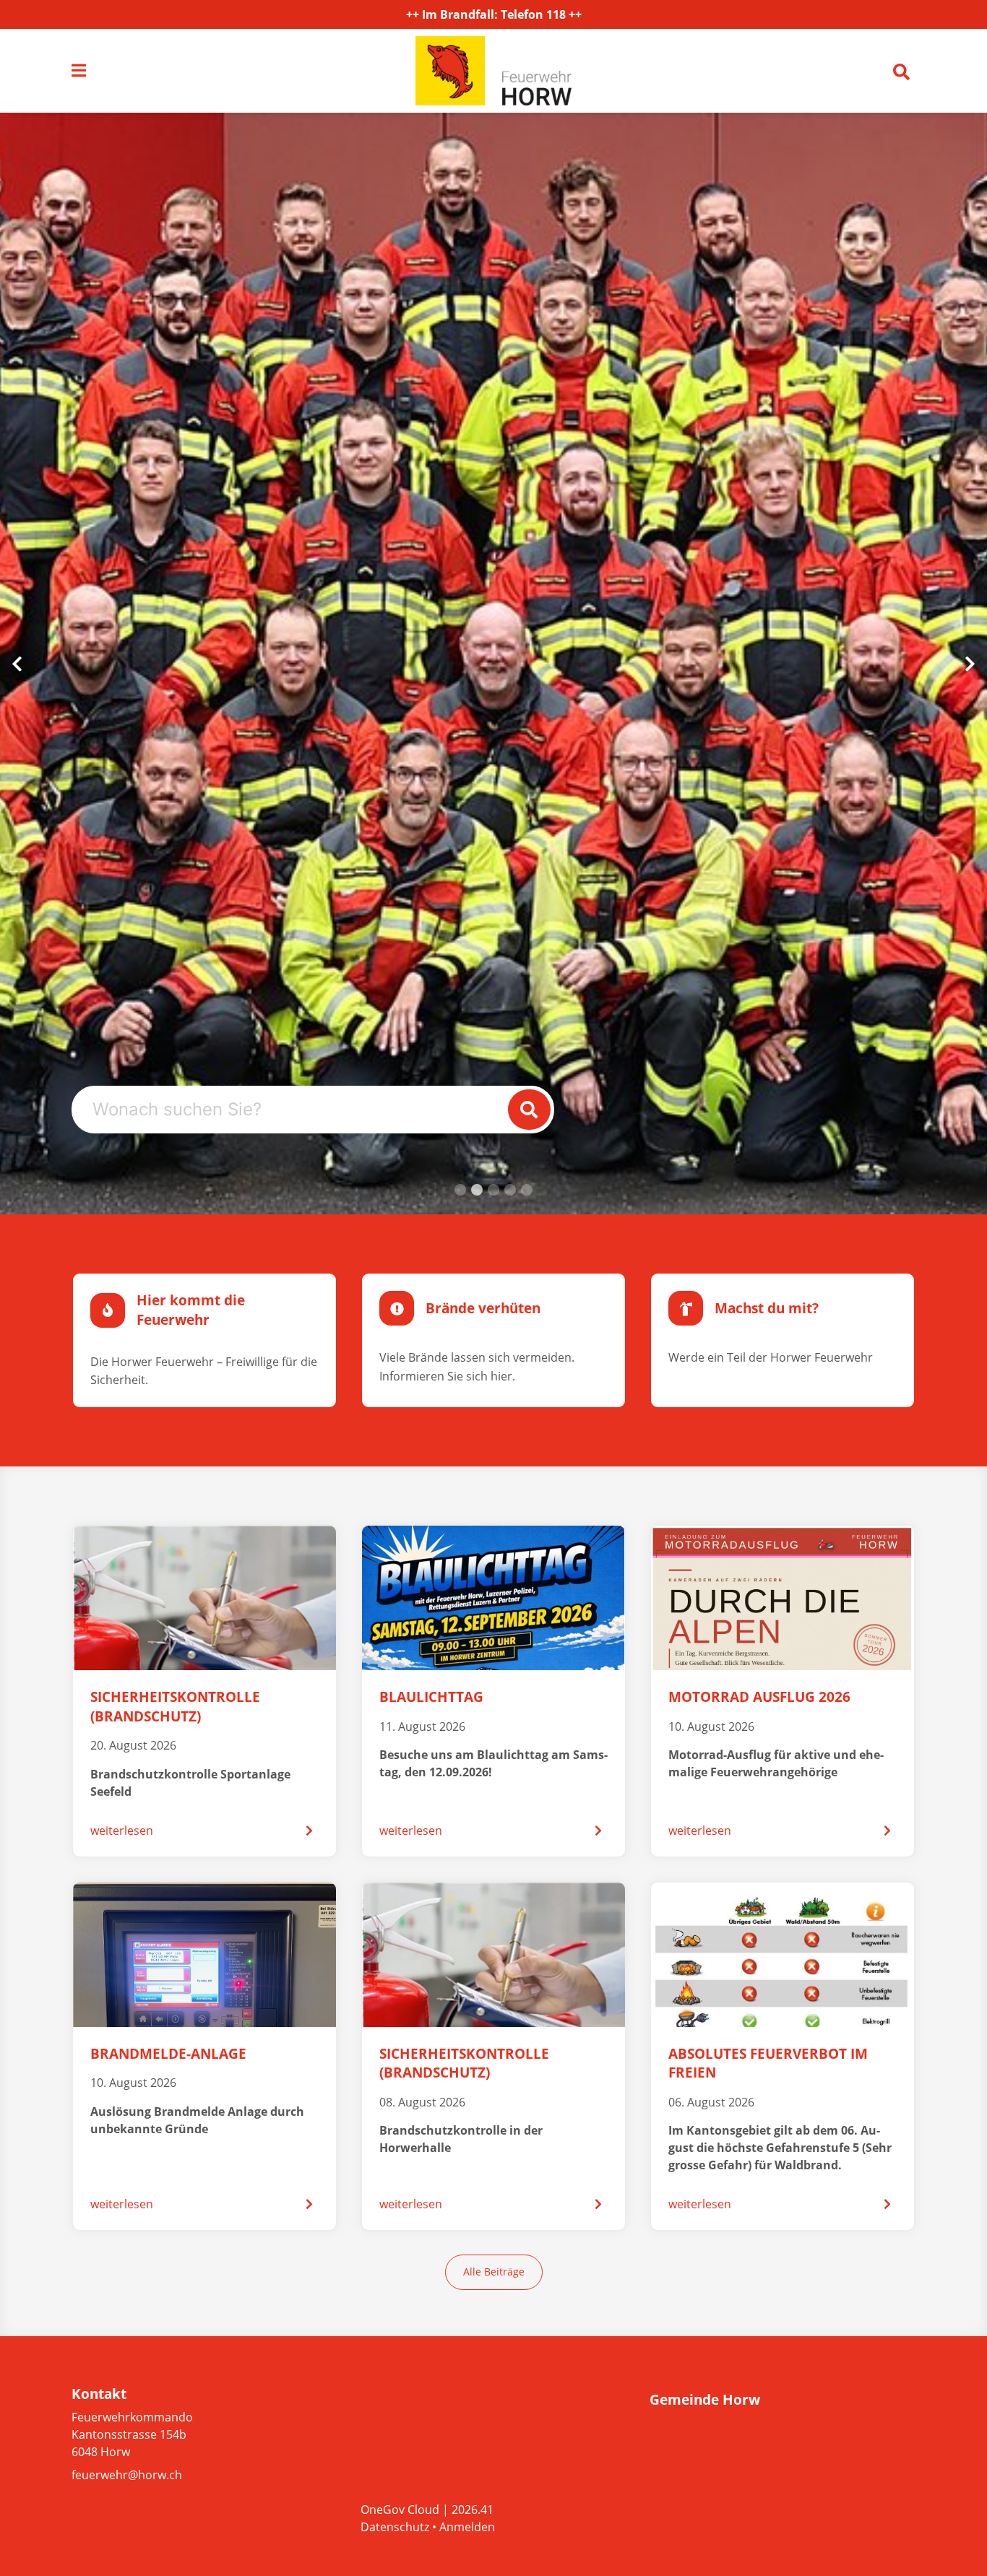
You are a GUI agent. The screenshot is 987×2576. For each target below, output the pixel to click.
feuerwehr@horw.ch (127, 2475)
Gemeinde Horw (705, 2400)
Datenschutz (395, 2527)
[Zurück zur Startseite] (493, 71)
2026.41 (473, 2510)
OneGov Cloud (400, 2510)
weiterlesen (122, 1831)
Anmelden (467, 2527)
